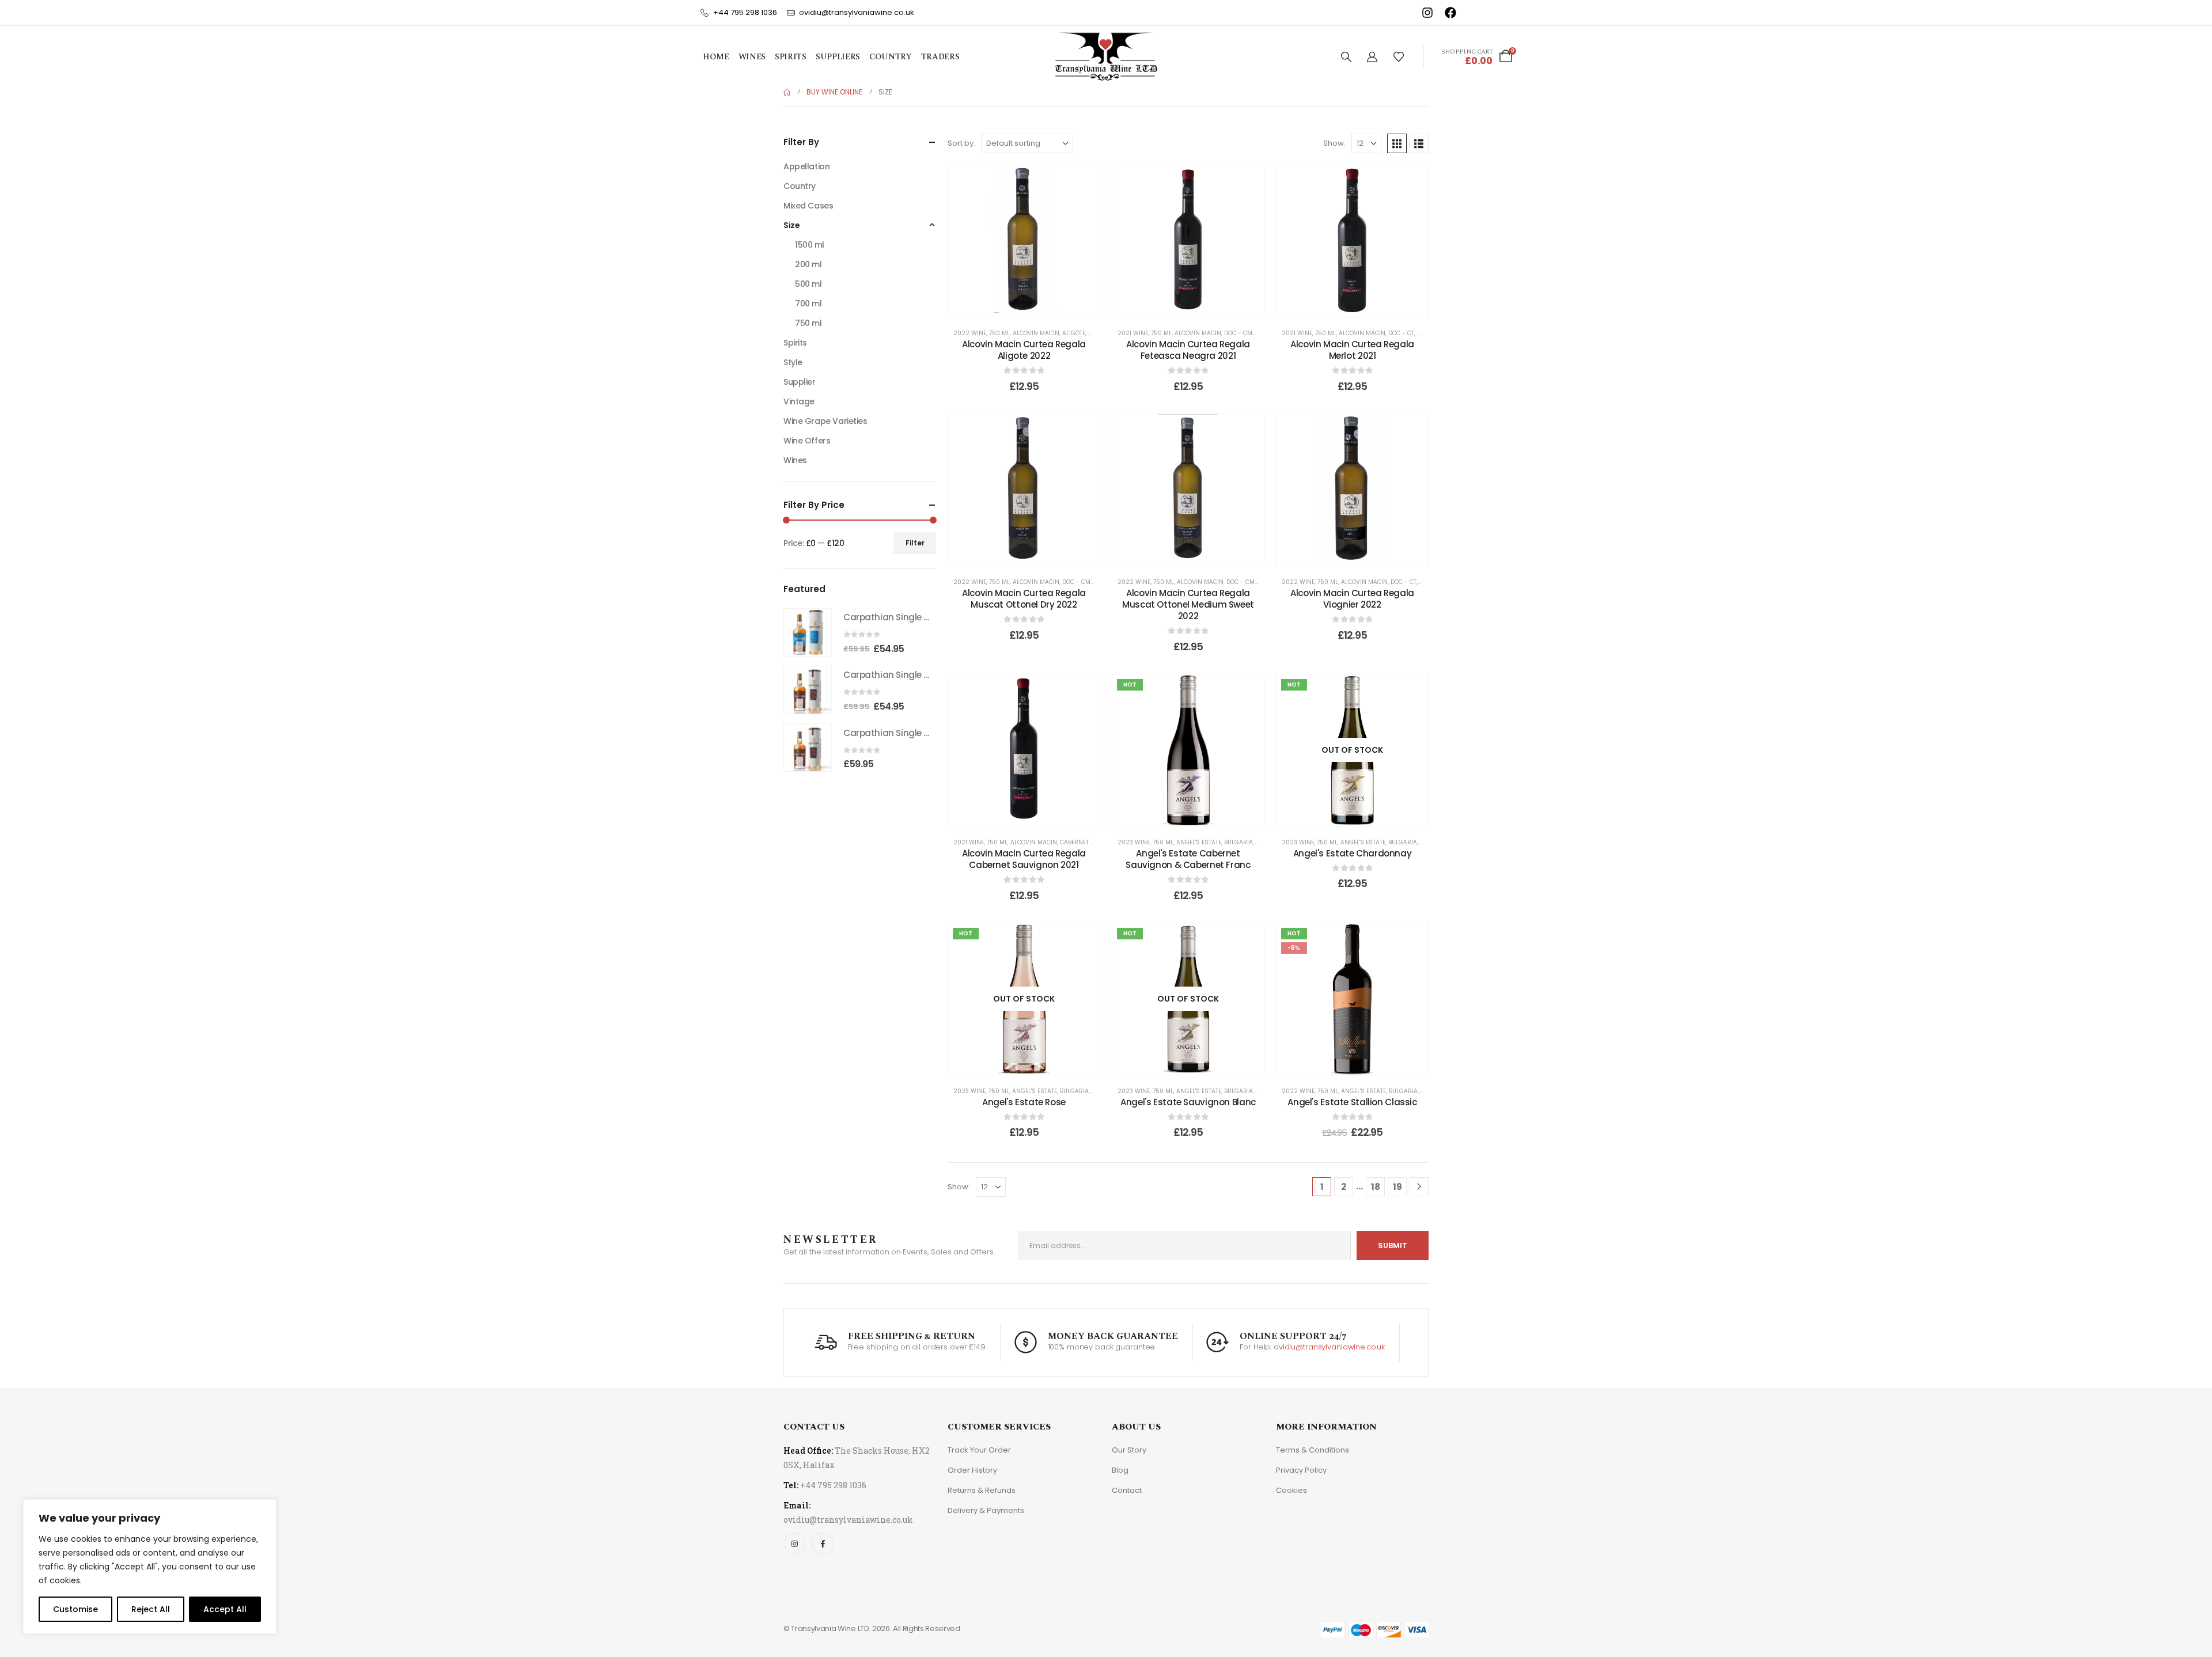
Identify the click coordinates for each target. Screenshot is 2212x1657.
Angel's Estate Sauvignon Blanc (1188, 1102)
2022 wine (970, 333)
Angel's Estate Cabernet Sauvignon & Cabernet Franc (1188, 859)
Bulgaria (1238, 842)
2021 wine (1133, 333)
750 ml (999, 333)
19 (1397, 1187)
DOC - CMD (1240, 333)
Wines (752, 57)
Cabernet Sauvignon (1093, 842)
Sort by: (961, 143)
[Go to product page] (808, 632)
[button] (1346, 57)
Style (793, 362)
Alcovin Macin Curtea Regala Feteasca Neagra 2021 (1188, 350)
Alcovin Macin (1036, 333)
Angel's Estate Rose (1024, 1102)
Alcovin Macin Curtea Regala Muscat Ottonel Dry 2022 (1024, 599)
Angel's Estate (1199, 842)
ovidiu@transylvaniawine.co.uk (1329, 1347)
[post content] (1024, 241)
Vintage (799, 401)
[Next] (1419, 1187)
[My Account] (1372, 57)
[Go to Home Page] (787, 92)
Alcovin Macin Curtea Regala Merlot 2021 (1352, 350)
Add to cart (1032, 305)
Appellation (806, 166)
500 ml (808, 284)
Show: (1334, 143)
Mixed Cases (808, 206)
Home (716, 57)
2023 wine (1134, 842)
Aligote (1074, 333)
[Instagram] (794, 1544)
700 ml (808, 304)
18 (1376, 1187)
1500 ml (810, 245)
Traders (940, 57)
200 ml (808, 264)
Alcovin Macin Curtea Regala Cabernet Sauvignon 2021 (1024, 859)
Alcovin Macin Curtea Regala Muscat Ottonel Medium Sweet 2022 (1188, 605)
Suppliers (838, 57)
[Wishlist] (1399, 57)
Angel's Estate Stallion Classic (1352, 1102)
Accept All (225, 1609)
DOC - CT (1401, 333)
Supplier (800, 382)
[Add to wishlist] (1082, 183)
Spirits (791, 57)
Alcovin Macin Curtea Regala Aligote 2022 (1024, 350)
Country (891, 57)
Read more (1360, 814)
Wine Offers (807, 441)
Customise (75, 1609)
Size (791, 225)
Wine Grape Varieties (825, 421)
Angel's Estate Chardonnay (1353, 853)
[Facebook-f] (823, 1544)
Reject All (151, 1609)
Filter (915, 543)
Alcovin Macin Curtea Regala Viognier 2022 (1352, 599)
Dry (1423, 333)
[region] (150, 1567)
